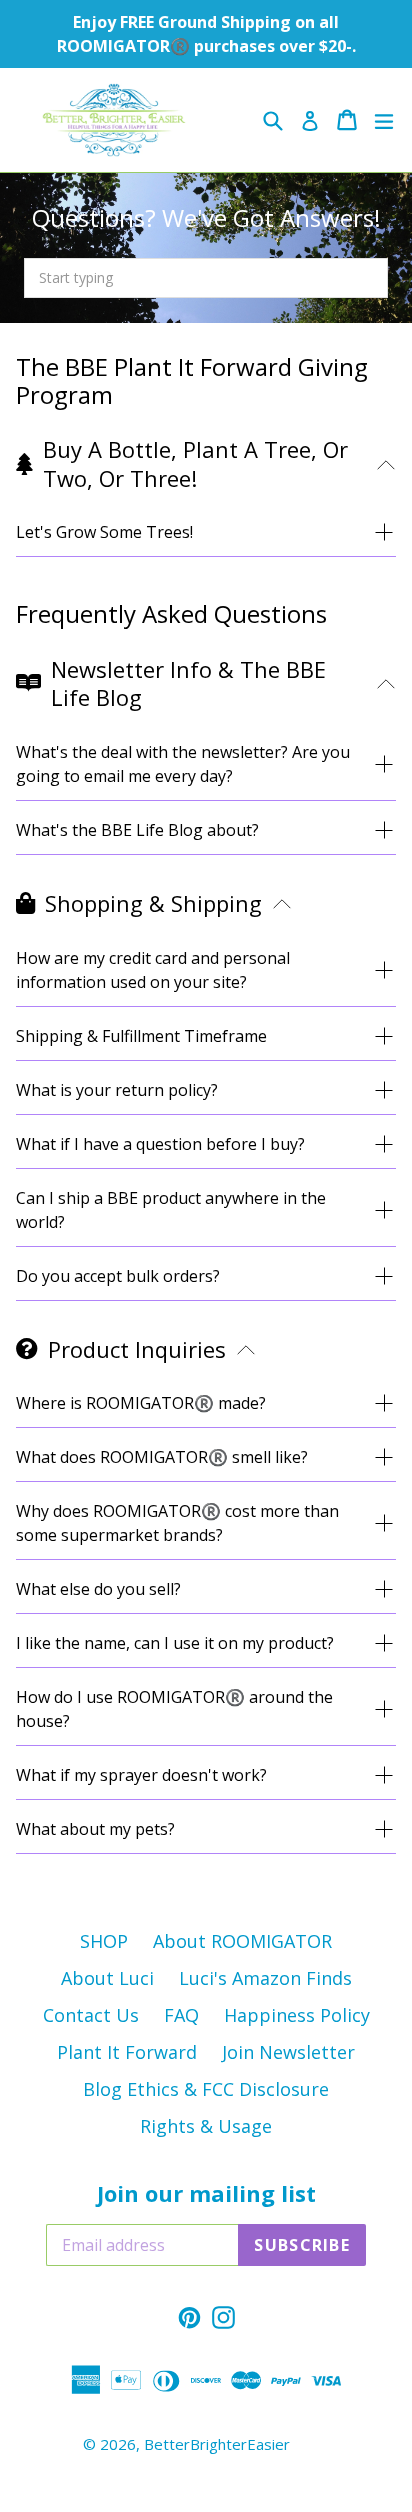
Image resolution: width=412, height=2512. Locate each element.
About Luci (107, 1978)
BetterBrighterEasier (217, 2444)
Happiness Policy (297, 2015)
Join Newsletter (288, 2052)
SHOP (104, 1941)
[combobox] (206, 278)
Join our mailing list (206, 2193)
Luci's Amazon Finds (265, 1978)
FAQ (181, 2015)
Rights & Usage (206, 2126)
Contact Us (91, 2015)
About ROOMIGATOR (242, 1941)
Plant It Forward (127, 2052)
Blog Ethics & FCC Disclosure (206, 2089)
